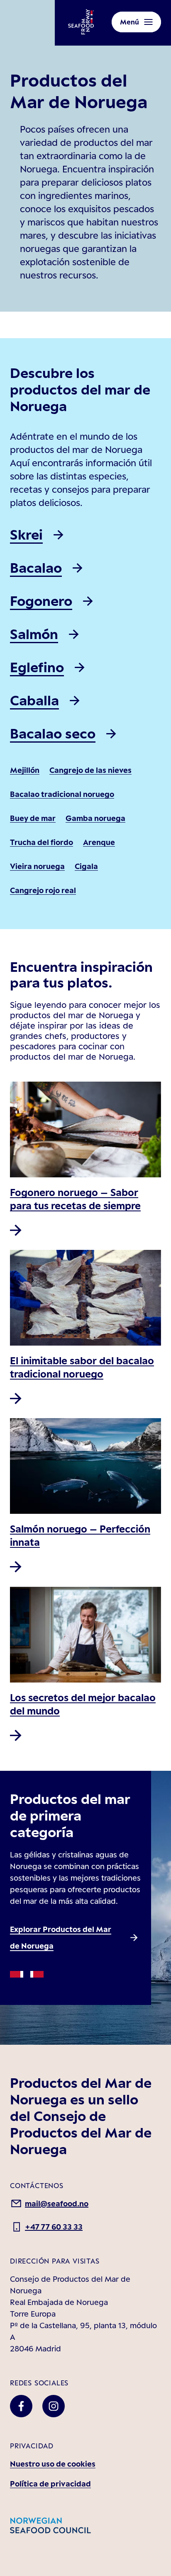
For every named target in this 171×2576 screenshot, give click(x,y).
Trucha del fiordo (42, 842)
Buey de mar (33, 818)
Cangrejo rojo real (43, 890)
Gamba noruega (95, 818)
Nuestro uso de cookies (53, 2464)
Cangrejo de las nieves (90, 770)
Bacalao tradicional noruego (62, 794)
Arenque (99, 842)
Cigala (86, 866)
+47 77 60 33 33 (54, 2227)
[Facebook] (21, 2406)
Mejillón (25, 770)
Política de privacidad (50, 2484)
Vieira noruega (37, 866)
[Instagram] (54, 2406)
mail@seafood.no (57, 2203)
